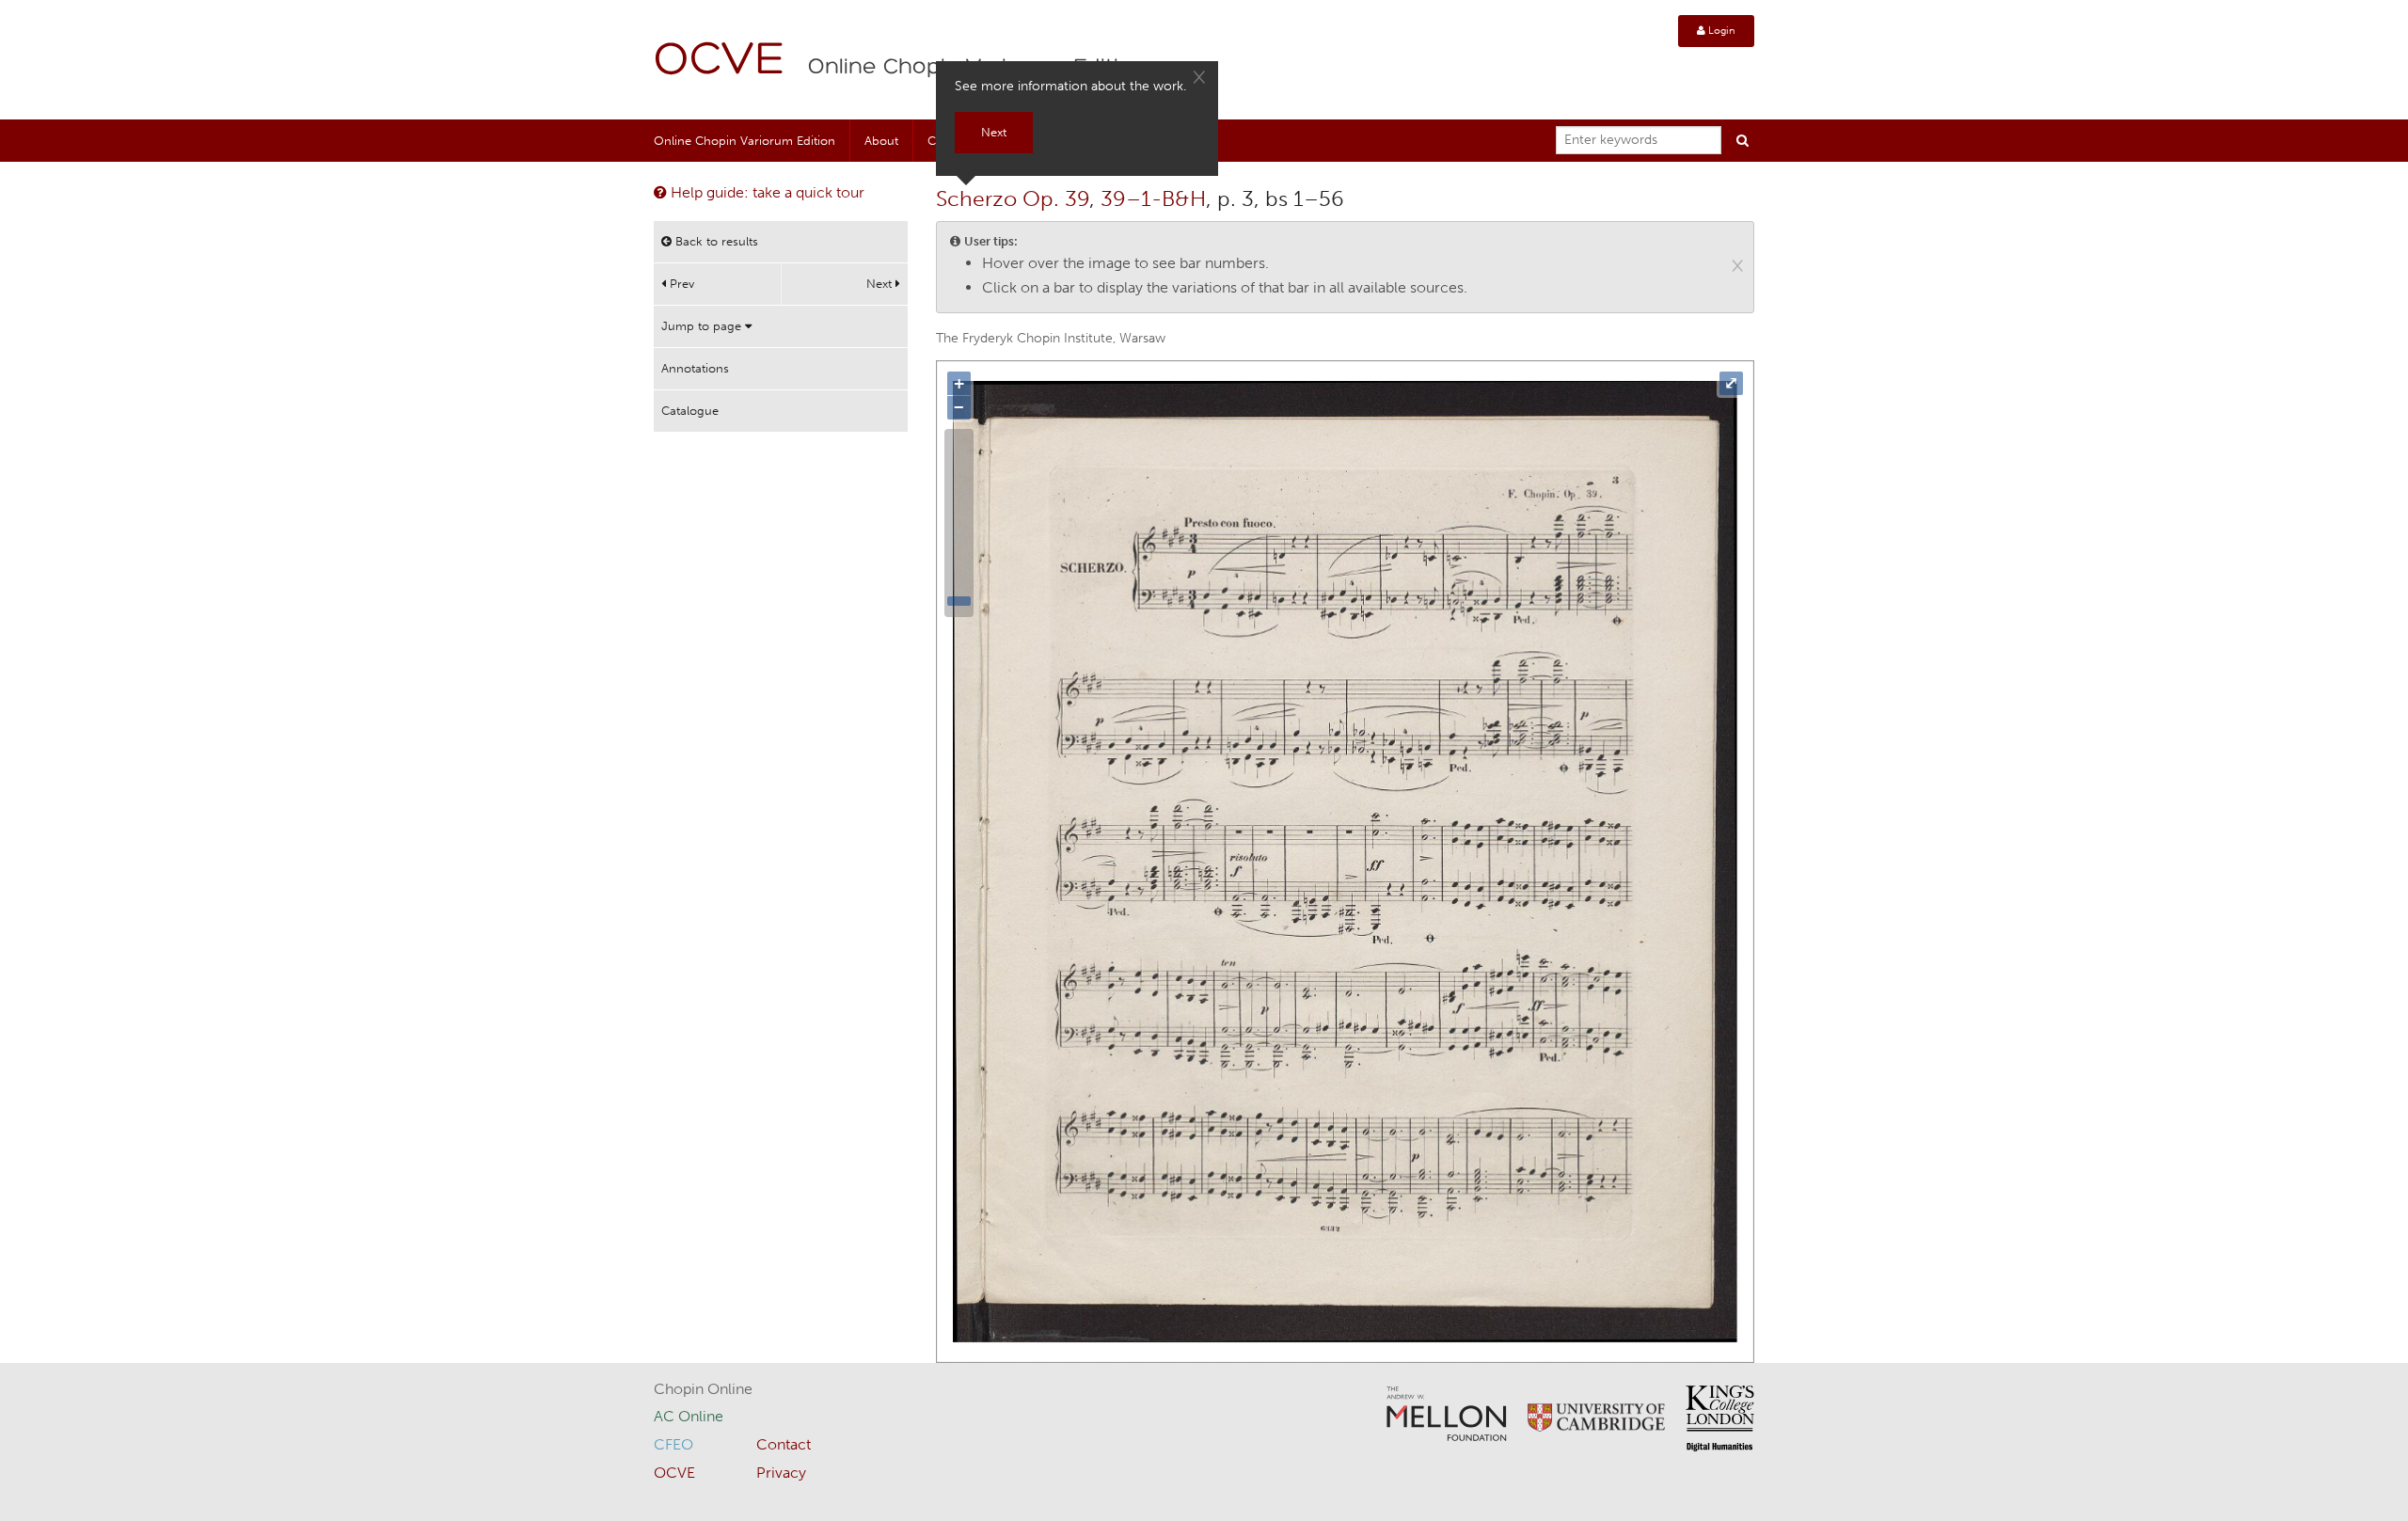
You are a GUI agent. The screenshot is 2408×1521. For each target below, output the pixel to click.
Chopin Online (703, 1389)
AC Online (689, 1416)
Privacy (781, 1473)
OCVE (720, 62)
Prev (680, 284)
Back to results (715, 241)
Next (881, 284)
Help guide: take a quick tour (766, 192)
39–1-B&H (1153, 198)
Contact (784, 1444)
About (881, 141)
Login (1720, 31)
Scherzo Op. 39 (1013, 198)
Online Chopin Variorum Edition (745, 141)
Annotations (695, 368)
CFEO (673, 1444)
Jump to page (703, 326)
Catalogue (690, 411)
